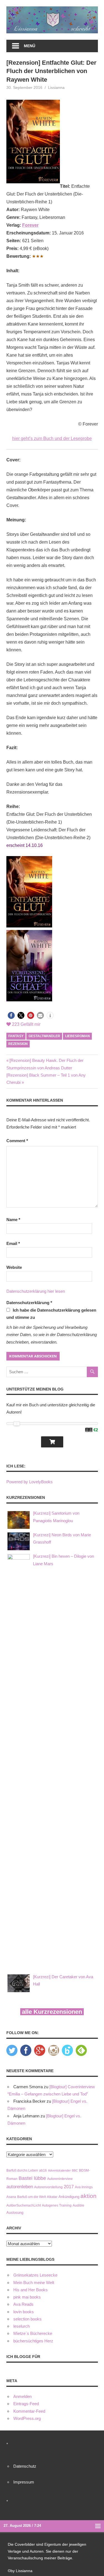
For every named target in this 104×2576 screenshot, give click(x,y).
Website (14, 1267)
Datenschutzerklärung (29, 1303)
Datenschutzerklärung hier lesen (36, 1291)
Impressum (24, 2482)
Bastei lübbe (32, 2178)
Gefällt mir (26, 1024)
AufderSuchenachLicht (24, 2205)
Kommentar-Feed (29, 2411)
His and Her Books (31, 2290)
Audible (78, 2205)
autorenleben (20, 2187)
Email (13, 1243)
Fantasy (16, 1036)
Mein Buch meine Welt (34, 2283)
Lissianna (56, 87)
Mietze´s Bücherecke (33, 2333)
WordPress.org (27, 2418)
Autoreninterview (60, 2179)
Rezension (18, 1044)
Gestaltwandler (44, 1036)
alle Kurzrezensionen (52, 2012)
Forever (30, 225)
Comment (17, 1141)
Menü (30, 46)
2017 (69, 2187)
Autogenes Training (57, 2205)
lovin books (24, 2312)
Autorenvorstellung (48, 2187)
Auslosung (15, 2213)
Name (13, 1220)
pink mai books (27, 2297)
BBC (75, 2170)
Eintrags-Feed (26, 2404)
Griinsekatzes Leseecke (35, 2275)
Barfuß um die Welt (31, 2197)
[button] (11, 1015)
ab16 (43, 2170)
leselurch (21, 2326)
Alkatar (52, 2197)
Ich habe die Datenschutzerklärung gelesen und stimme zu (51, 1314)
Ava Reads (23, 2304)
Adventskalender (59, 2170)
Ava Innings (84, 2187)
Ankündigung (69, 2197)
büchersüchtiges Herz (33, 2341)
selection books (27, 2319)
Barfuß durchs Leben (22, 2170)
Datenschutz (25, 2466)
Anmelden (22, 2396)
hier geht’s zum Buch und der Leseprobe (52, 438)
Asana (11, 2197)
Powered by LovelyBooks (30, 1482)
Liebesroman (78, 1036)
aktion (88, 2196)
